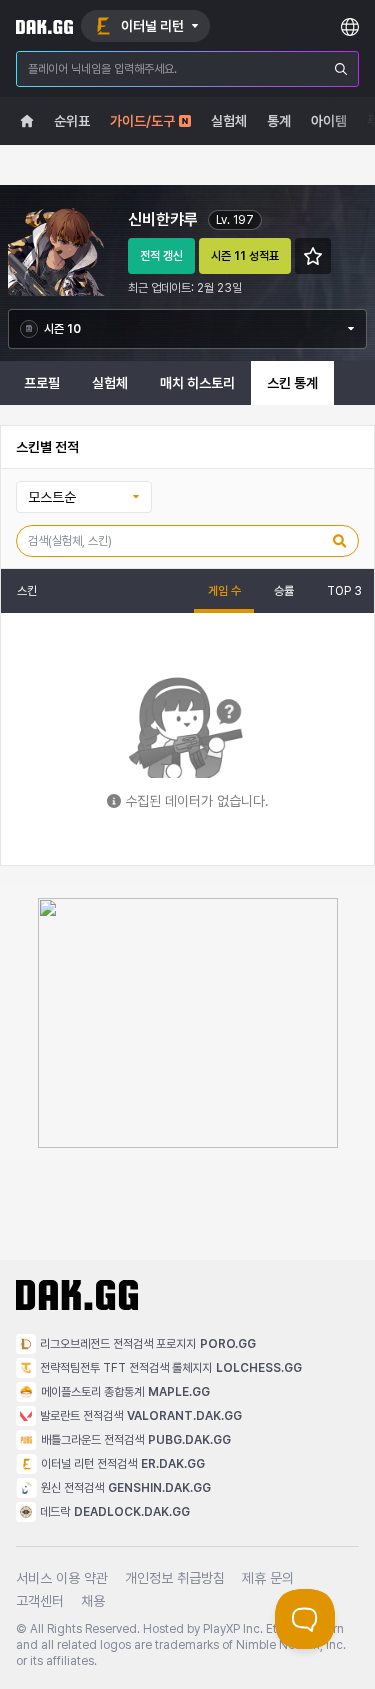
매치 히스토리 (197, 383)
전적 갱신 (161, 256)
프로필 (42, 383)
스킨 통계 (292, 383)
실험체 (110, 383)
